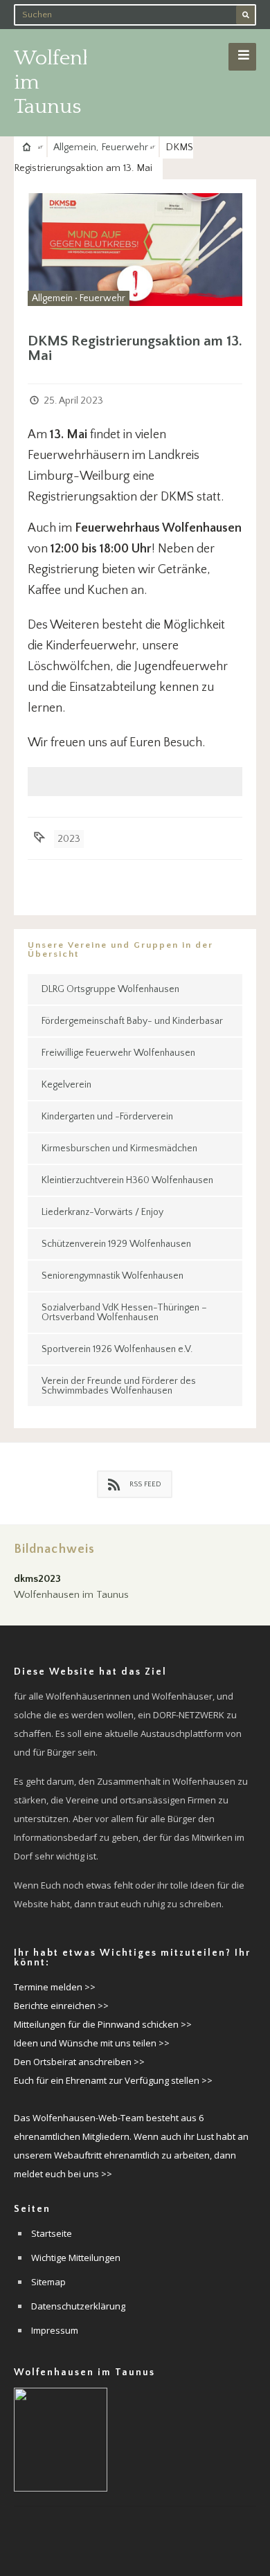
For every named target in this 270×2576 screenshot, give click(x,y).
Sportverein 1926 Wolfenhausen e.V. (117, 1349)
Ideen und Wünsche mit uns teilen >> (92, 2043)
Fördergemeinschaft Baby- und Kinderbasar (132, 1021)
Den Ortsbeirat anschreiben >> (79, 2062)
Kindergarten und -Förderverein (107, 1117)
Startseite (52, 2233)
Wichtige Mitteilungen (76, 2258)
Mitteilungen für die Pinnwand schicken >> (103, 2024)
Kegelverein (66, 1085)
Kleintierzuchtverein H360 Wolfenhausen (127, 1180)
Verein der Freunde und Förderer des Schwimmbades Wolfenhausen (119, 1386)
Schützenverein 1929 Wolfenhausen (116, 1244)
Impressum (55, 2330)
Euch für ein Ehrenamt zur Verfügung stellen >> (113, 2080)
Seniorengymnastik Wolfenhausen (112, 1276)
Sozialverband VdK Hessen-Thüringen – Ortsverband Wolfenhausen (124, 1313)
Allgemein (75, 147)
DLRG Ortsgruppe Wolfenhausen (110, 989)
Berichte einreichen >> (61, 2006)
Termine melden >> (55, 1987)
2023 (69, 839)
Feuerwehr (125, 147)
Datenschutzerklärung (78, 2306)
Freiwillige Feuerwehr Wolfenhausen (118, 1053)
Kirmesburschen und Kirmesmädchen (119, 1149)
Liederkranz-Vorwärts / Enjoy (102, 1212)
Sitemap (48, 2282)
